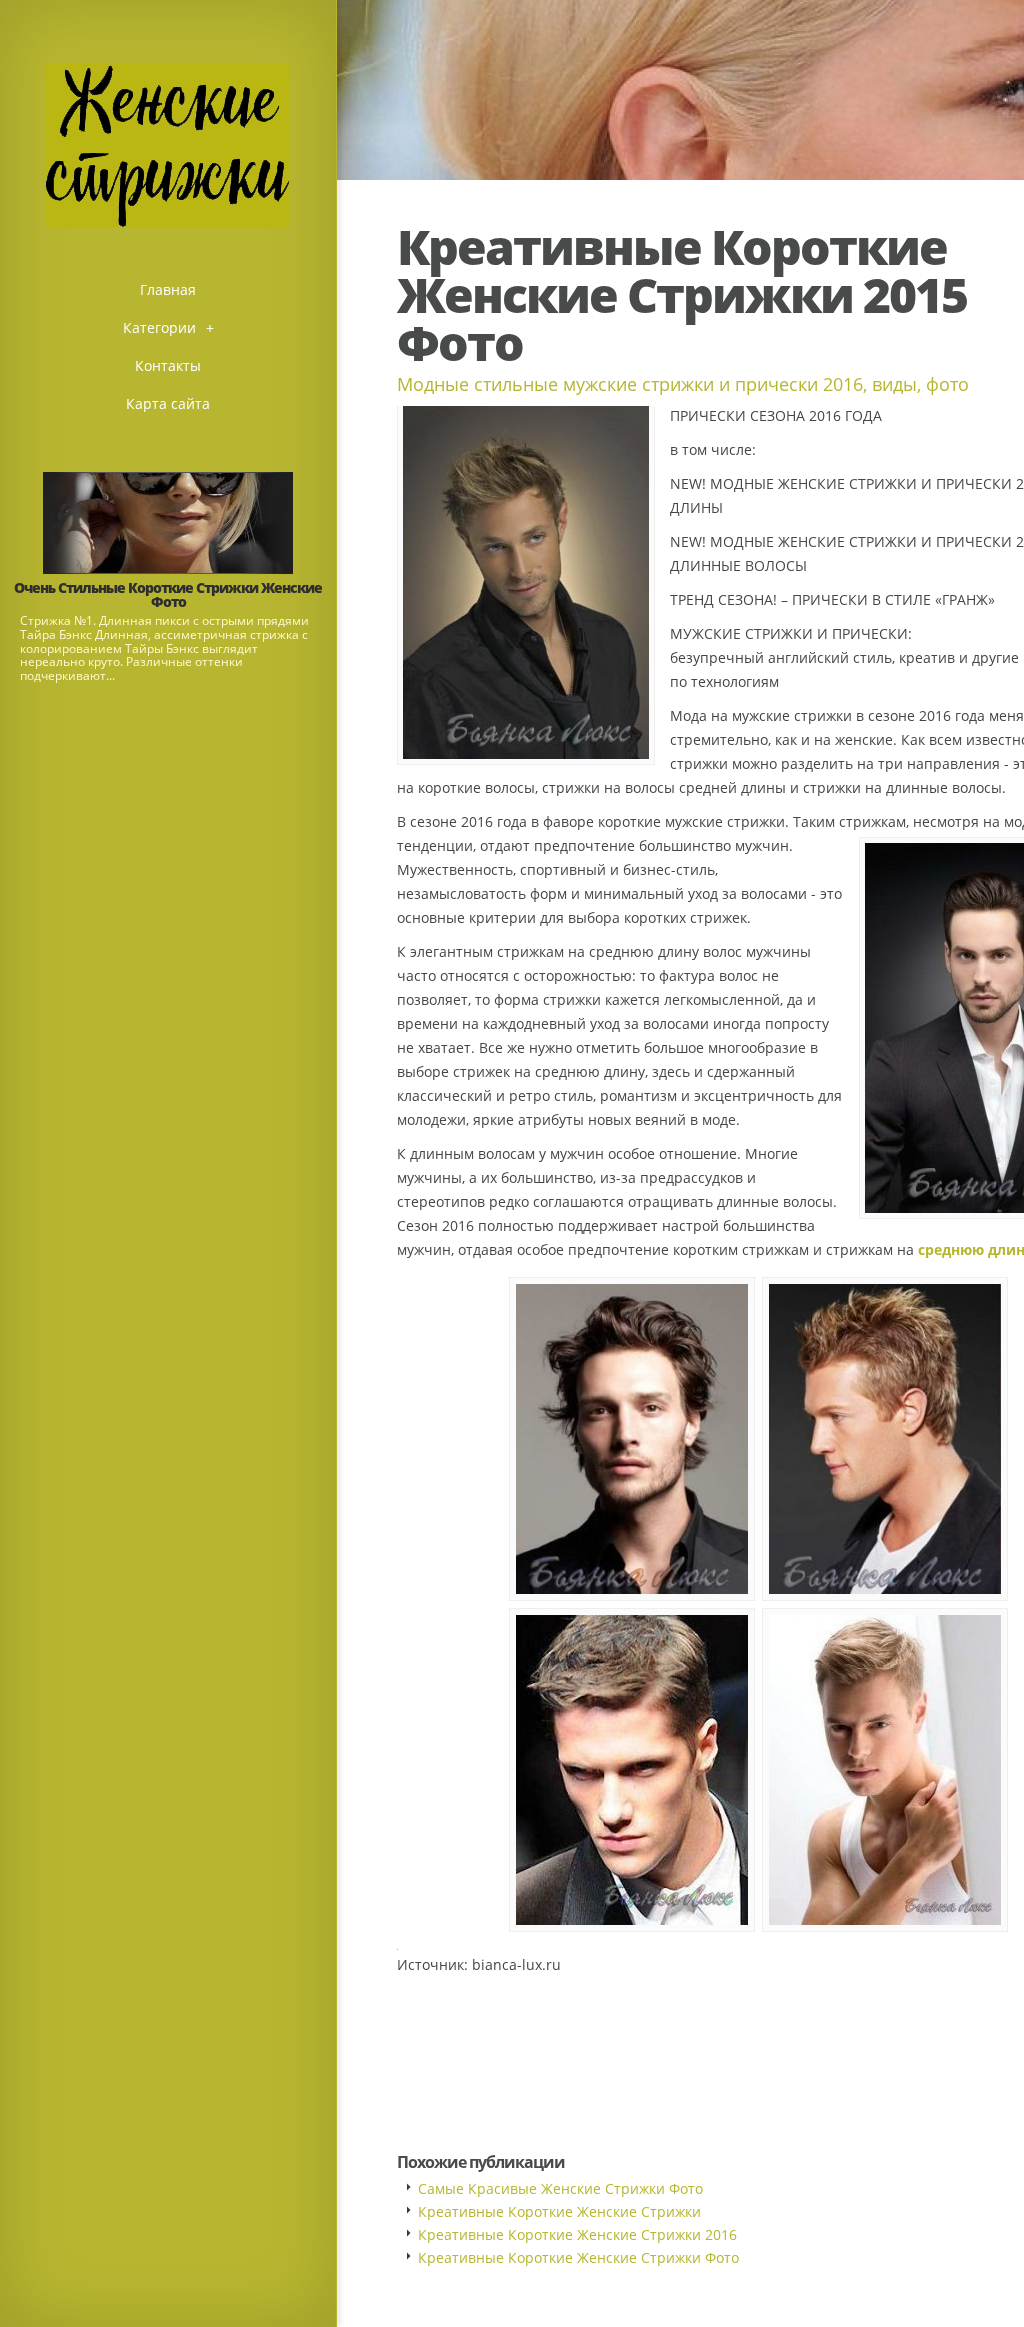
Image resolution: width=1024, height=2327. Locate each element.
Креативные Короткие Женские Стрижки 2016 (577, 2234)
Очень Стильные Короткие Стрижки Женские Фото (168, 594)
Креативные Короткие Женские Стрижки (559, 2211)
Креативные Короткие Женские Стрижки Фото (578, 2257)
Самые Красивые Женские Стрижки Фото (560, 2188)
